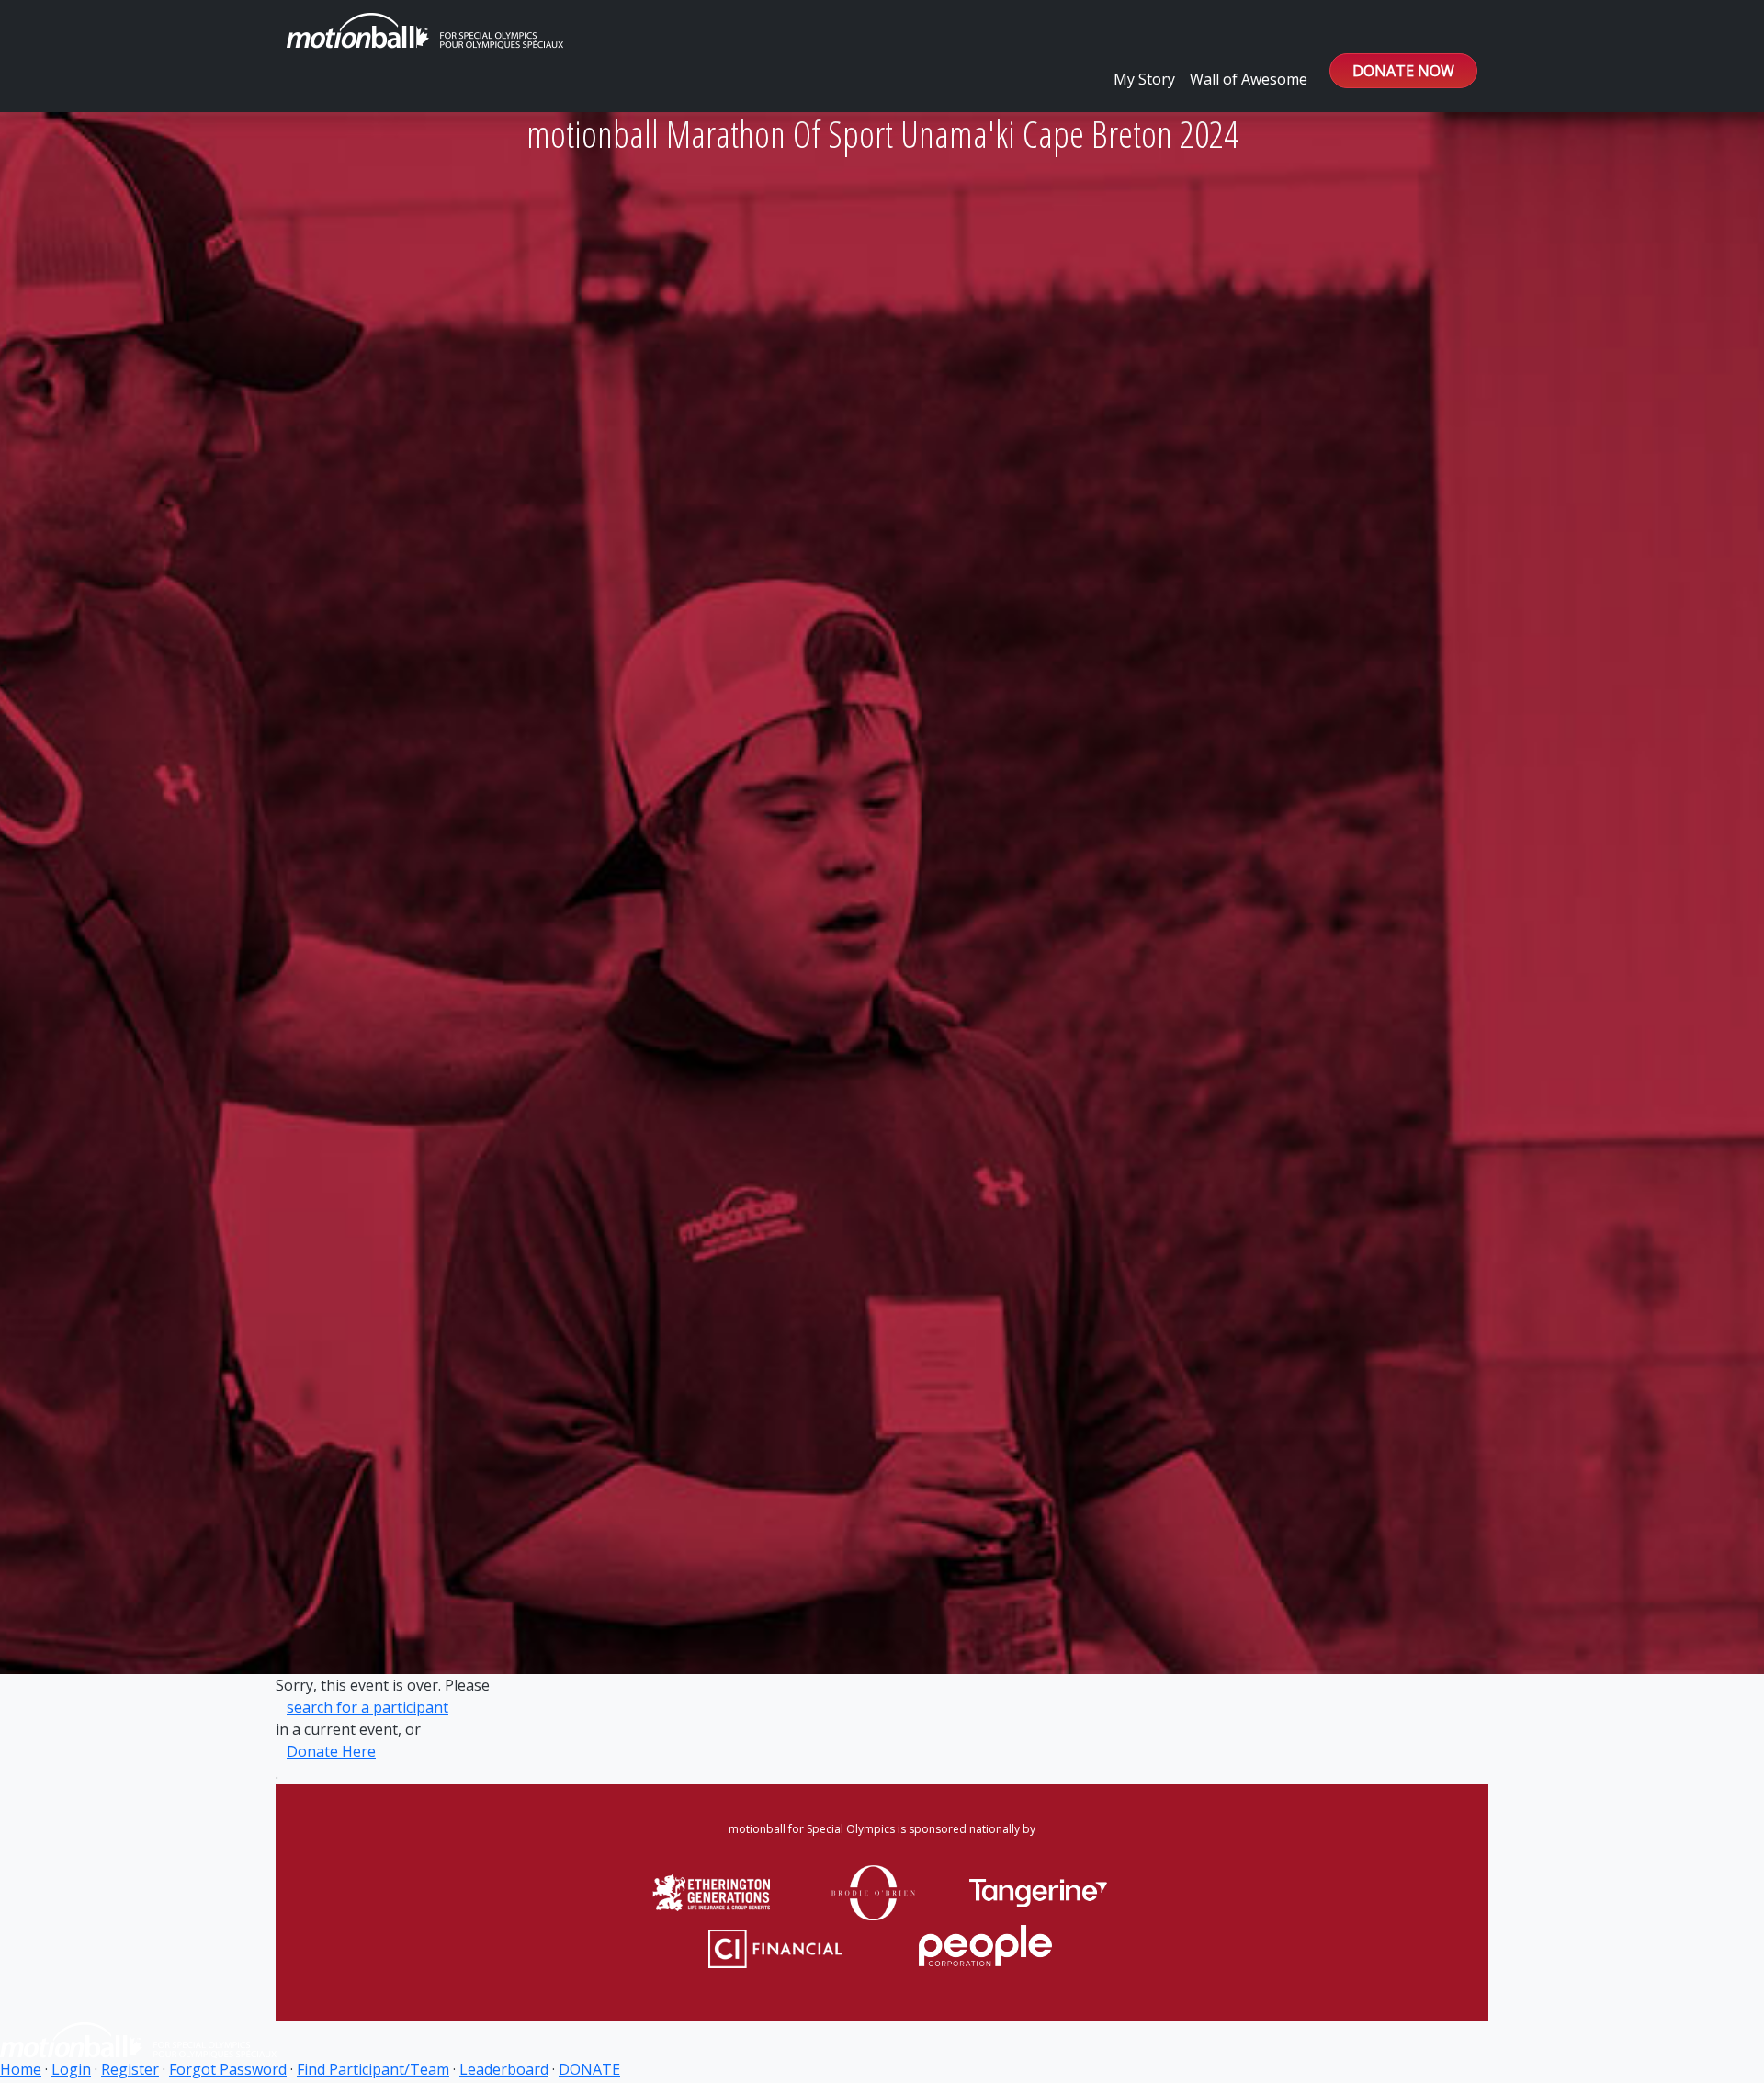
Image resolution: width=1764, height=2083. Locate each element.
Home (21, 2069)
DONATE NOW (1403, 71)
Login (71, 2069)
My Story (1144, 79)
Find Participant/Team (373, 2069)
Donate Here (331, 1751)
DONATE (589, 2069)
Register (130, 2069)
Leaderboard (504, 2069)
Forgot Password (228, 2069)
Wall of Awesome (1249, 79)
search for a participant (367, 1707)
